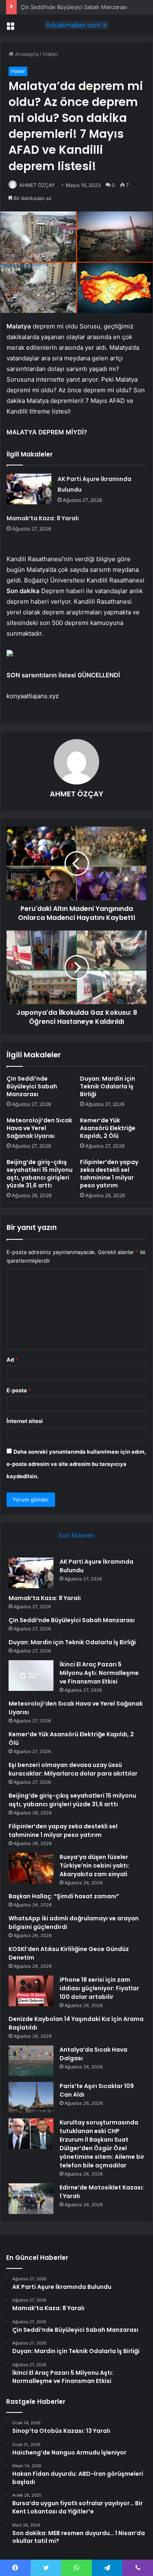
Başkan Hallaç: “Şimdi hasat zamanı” (64, 1896)
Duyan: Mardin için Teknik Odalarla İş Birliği (108, 1086)
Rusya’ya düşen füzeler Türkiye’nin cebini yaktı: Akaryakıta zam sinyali (94, 1866)
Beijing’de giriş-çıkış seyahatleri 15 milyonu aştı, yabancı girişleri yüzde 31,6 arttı (40, 1174)
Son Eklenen (76, 1535)
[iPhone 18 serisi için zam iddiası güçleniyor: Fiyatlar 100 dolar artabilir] (31, 1991)
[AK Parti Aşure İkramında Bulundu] (29, 489)
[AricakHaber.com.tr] (77, 25)
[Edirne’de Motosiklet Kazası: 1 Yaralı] (31, 2199)
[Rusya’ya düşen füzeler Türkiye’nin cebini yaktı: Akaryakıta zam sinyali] (31, 1868)
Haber (51, 54)
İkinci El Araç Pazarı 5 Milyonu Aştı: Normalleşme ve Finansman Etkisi (99, 1673)
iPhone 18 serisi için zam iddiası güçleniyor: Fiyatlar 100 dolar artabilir (99, 1988)
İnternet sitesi (25, 1421)
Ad (12, 1360)
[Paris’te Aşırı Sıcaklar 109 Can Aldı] (31, 2097)
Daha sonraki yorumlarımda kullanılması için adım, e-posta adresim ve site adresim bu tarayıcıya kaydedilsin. (76, 1464)
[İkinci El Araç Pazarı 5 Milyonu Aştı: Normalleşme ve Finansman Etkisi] (31, 1676)
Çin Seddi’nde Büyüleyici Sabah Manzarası (74, 7)
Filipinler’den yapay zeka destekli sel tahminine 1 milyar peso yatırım (109, 1174)
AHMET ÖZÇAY (37, 185)
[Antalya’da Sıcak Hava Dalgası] (31, 2061)
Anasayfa (26, 54)
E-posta (19, 1390)
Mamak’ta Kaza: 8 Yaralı (43, 518)
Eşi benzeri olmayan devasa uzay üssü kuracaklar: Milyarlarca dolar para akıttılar (73, 1769)
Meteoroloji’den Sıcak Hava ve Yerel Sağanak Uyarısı (39, 1128)
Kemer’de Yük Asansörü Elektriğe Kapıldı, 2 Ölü (108, 1128)
